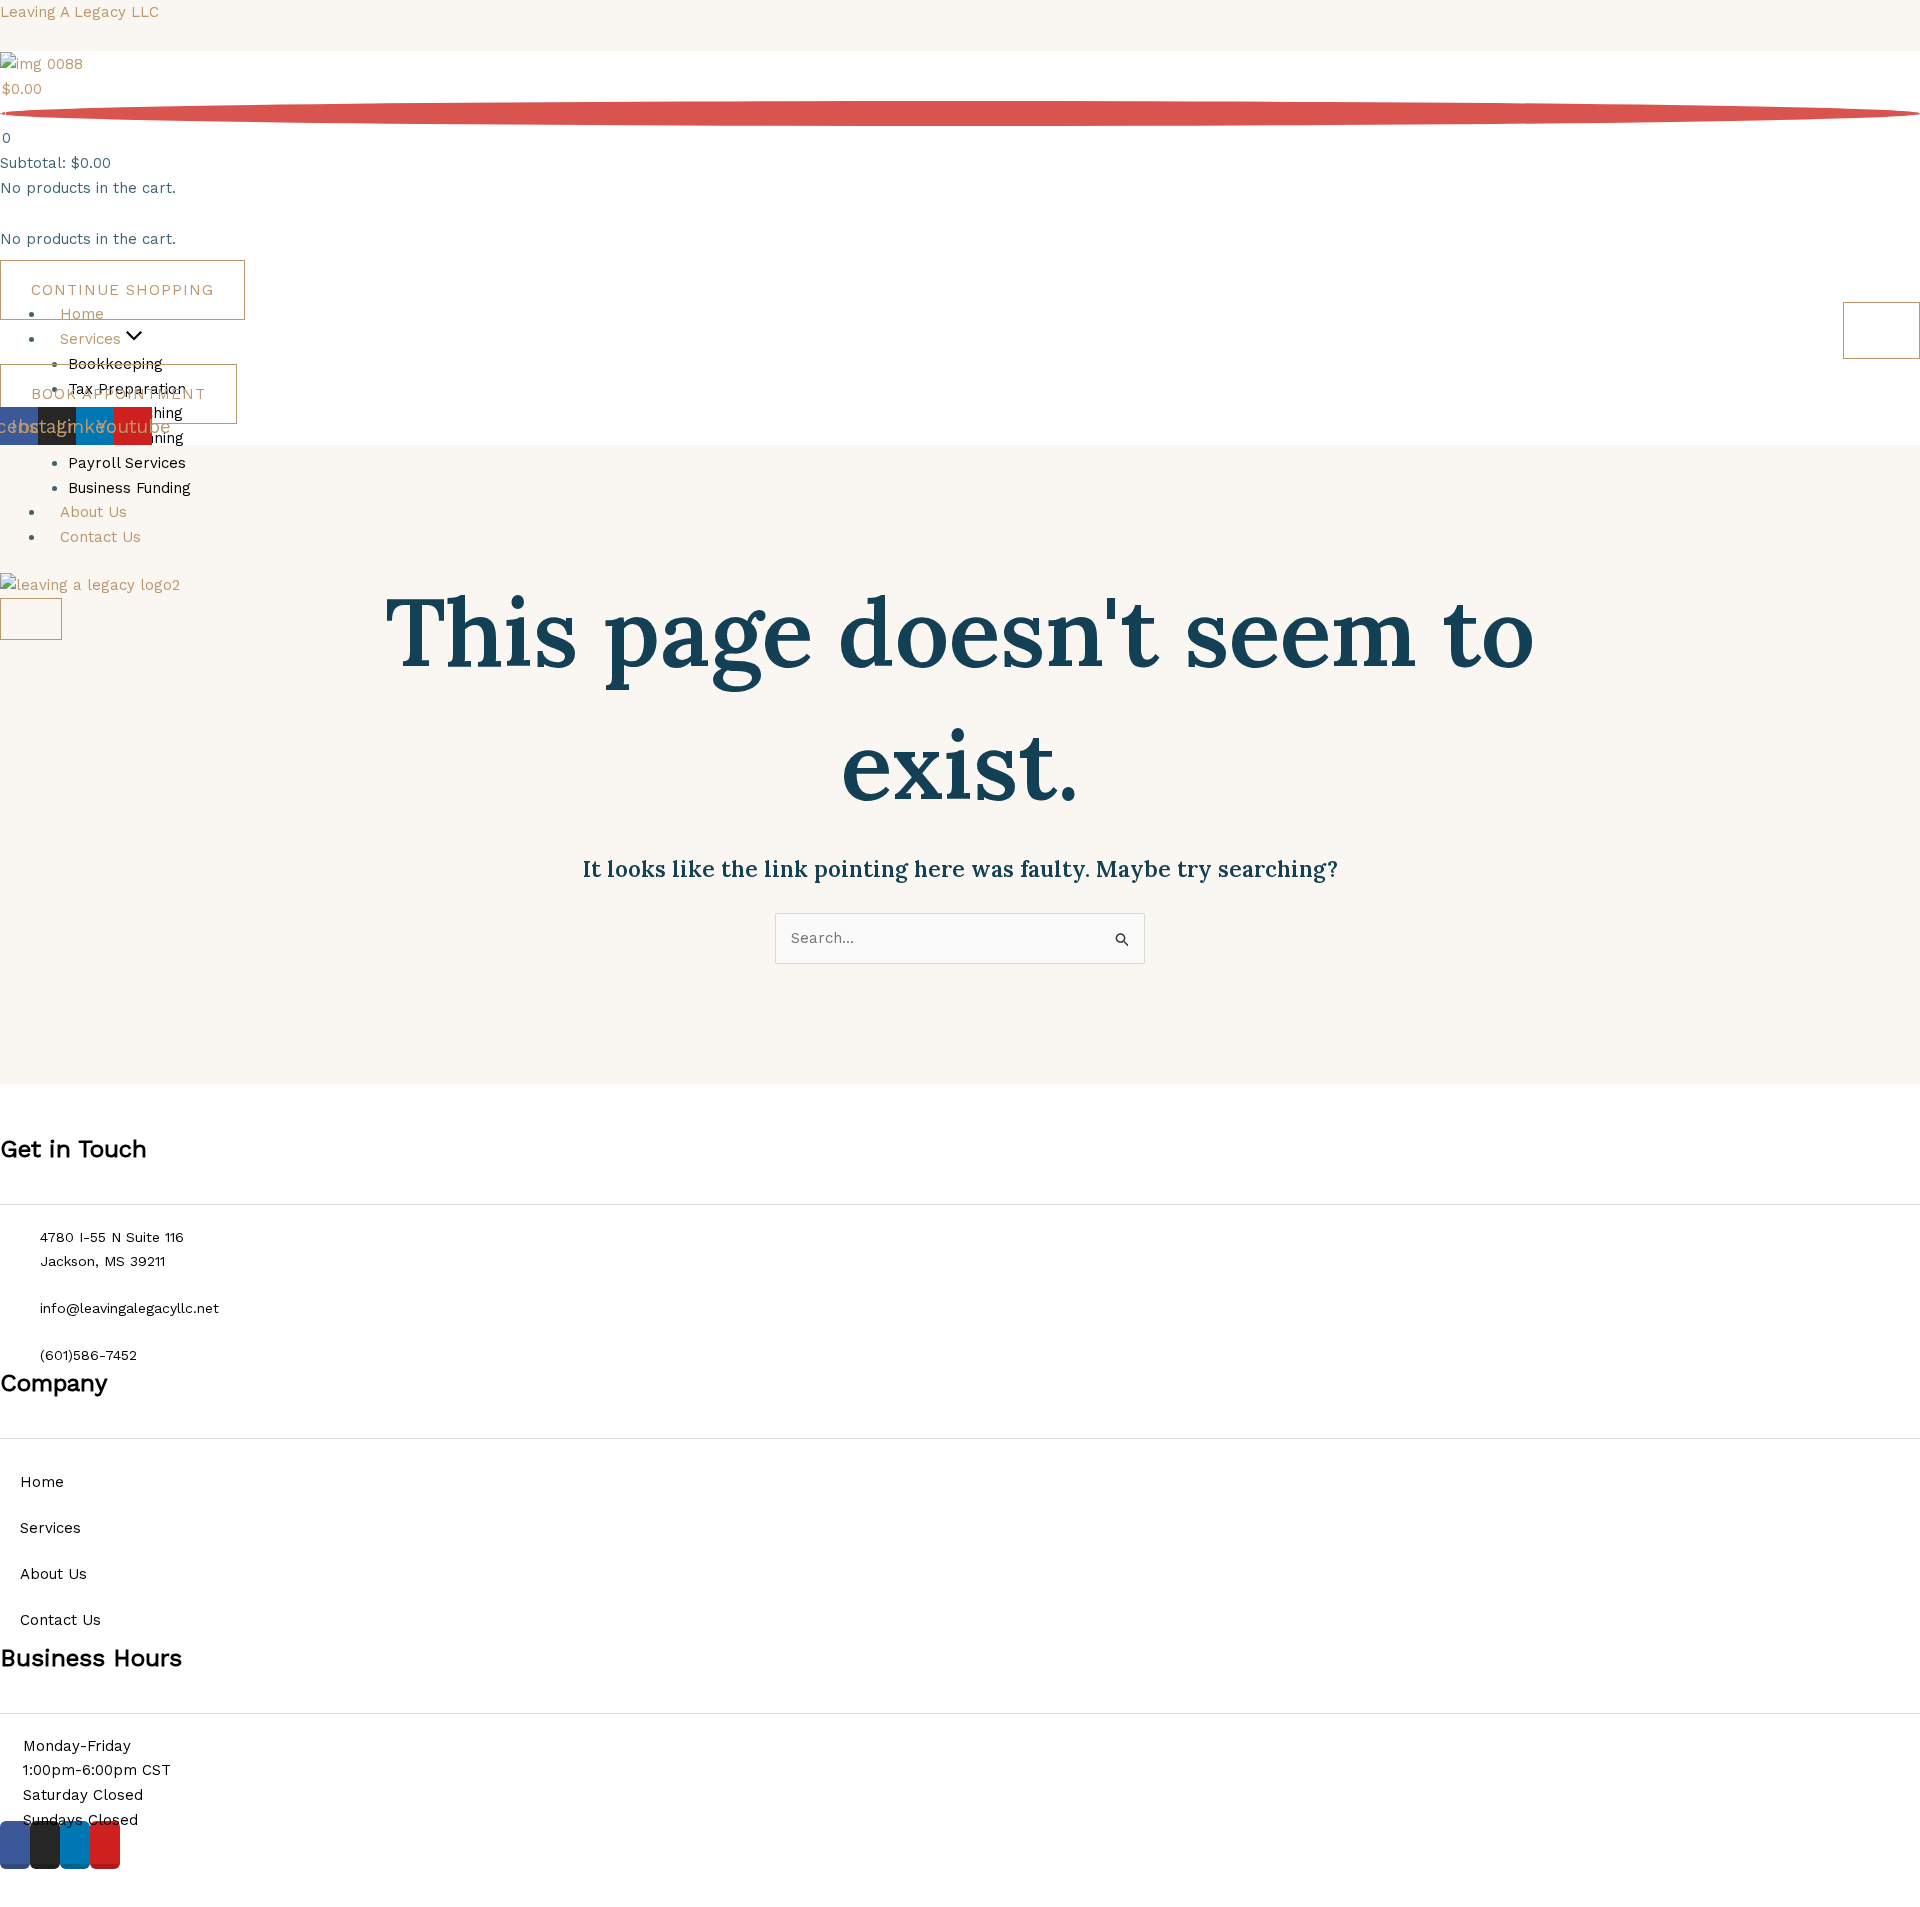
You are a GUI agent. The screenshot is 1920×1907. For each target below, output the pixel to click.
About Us (53, 1574)
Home (42, 1482)
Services (50, 1528)
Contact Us (60, 1620)
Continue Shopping (122, 290)
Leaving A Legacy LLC (79, 12)
